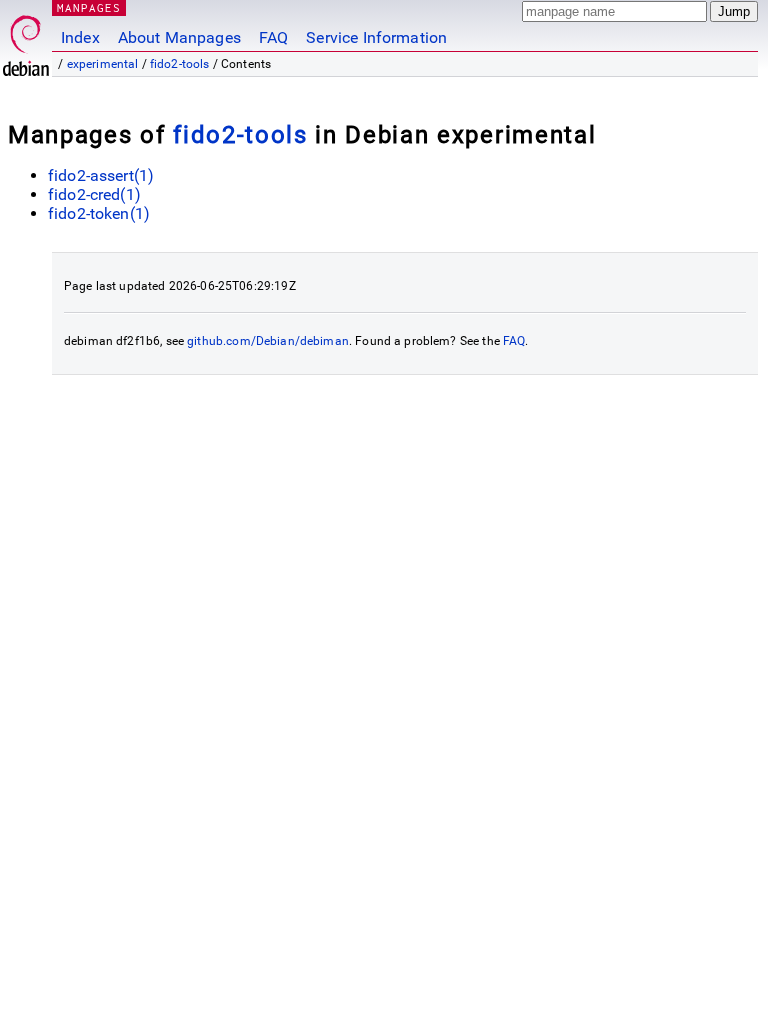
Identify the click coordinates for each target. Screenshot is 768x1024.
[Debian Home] (26, 40)
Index (80, 37)
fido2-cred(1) (94, 194)
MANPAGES (89, 7)
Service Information (376, 37)
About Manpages (179, 37)
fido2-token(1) (99, 213)
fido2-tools (180, 64)
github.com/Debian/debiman (268, 341)
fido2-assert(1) (101, 175)
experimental (103, 64)
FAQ (273, 37)
